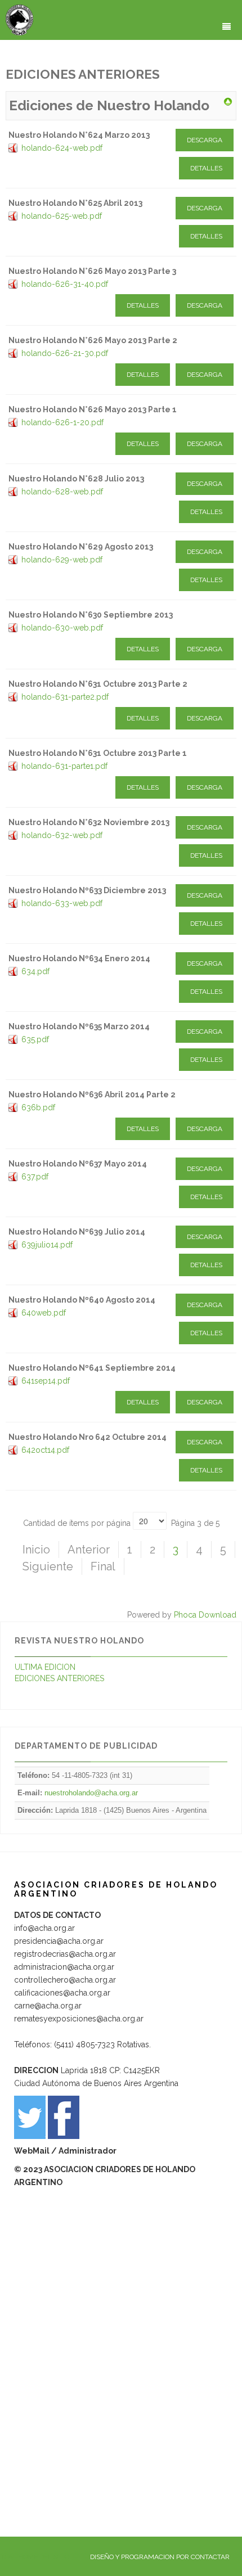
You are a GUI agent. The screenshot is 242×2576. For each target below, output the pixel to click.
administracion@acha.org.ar (64, 1967)
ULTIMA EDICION (45, 1667)
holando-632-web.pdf (62, 835)
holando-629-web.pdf (62, 560)
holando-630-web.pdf (62, 628)
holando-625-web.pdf (62, 216)
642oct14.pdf (45, 1450)
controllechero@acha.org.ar (65, 1980)
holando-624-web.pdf (62, 148)
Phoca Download (205, 1615)
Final (103, 1566)
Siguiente (48, 1566)
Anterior (89, 1550)
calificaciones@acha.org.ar (62, 1993)
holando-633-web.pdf (62, 903)
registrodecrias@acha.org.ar (65, 1954)
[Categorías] (228, 101)
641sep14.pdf (46, 1381)
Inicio (36, 1550)
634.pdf (35, 971)
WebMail (33, 2151)
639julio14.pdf (47, 1245)
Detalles (206, 168)
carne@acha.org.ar (48, 2006)
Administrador (88, 2151)
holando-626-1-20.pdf (62, 422)
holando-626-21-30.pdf (65, 353)
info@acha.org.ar (44, 1928)
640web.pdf (44, 1313)
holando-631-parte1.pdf (64, 766)
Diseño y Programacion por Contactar (160, 2557)
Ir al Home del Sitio (35, 2557)
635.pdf (35, 1039)
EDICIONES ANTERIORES (59, 1678)
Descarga (205, 140)
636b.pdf (38, 1107)
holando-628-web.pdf (62, 492)
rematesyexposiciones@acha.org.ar (79, 2019)
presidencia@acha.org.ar (59, 1941)
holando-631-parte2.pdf (65, 697)
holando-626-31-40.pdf (65, 284)
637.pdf (35, 1177)
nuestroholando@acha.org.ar (91, 1793)
